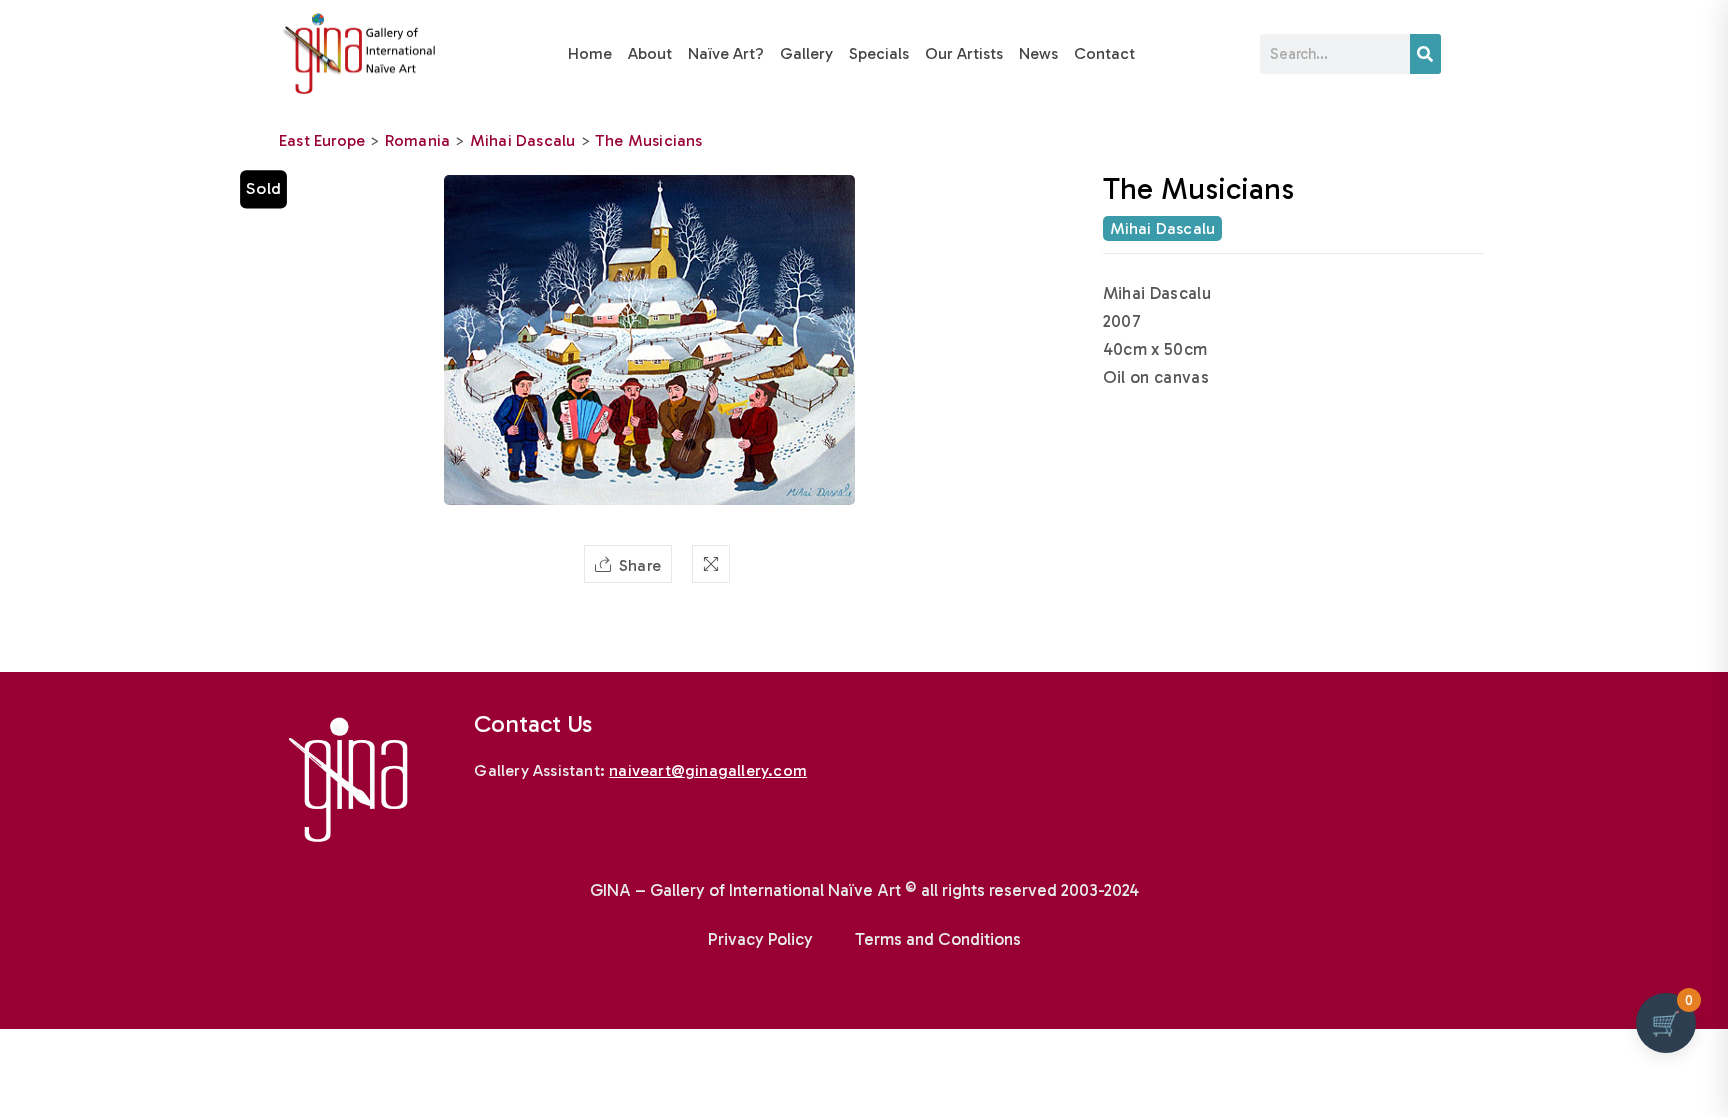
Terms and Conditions (938, 939)
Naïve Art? (726, 53)
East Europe (322, 140)
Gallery (806, 53)
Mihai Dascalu (523, 140)
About (650, 53)
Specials (879, 53)
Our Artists (964, 53)
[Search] (1425, 54)
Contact (1104, 53)
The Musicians (649, 140)
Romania (417, 140)
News (1038, 53)
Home (590, 53)
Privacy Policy (760, 939)
